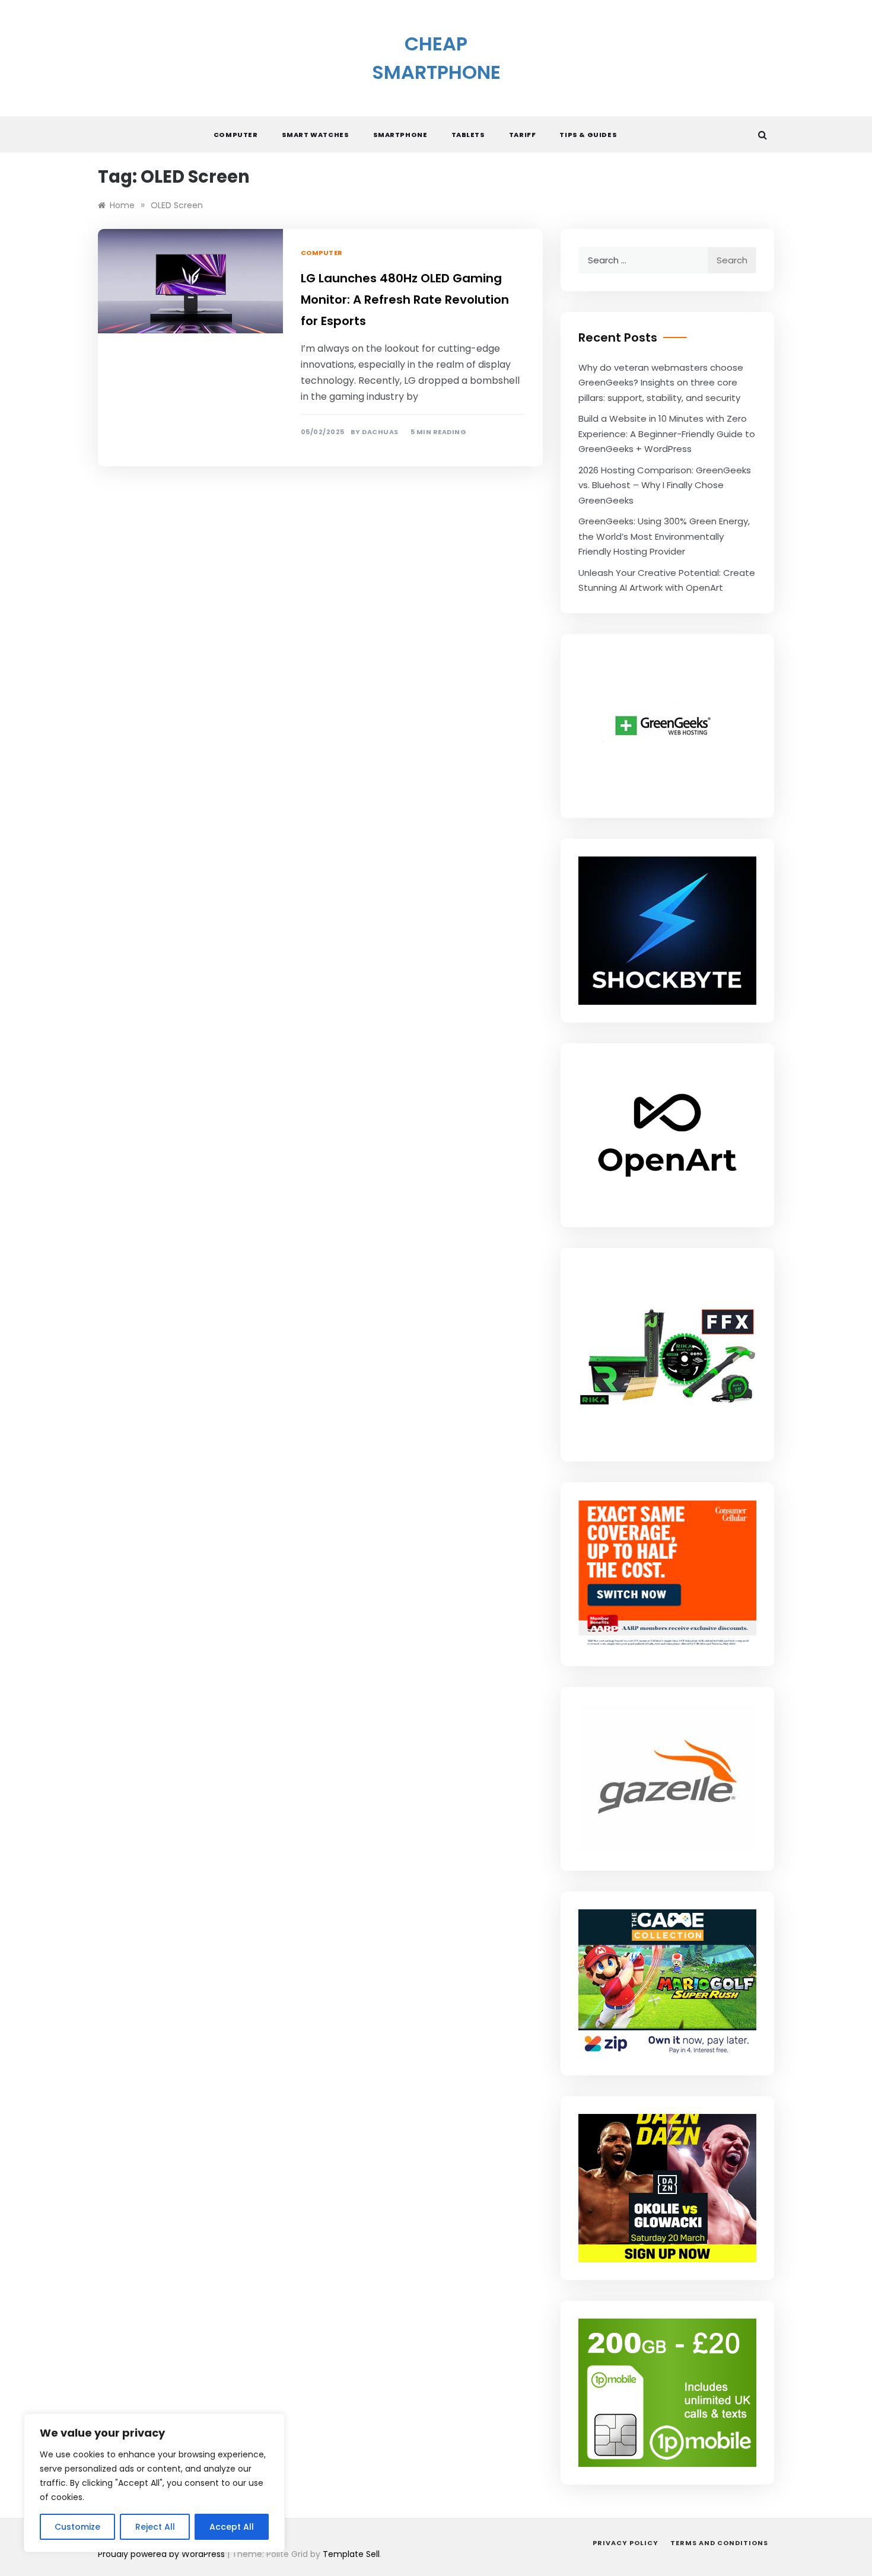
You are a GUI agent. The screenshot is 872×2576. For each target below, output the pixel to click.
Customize (77, 2527)
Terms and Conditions (719, 2543)
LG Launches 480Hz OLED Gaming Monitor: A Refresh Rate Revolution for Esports (405, 300)
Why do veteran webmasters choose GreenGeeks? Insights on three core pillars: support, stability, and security (661, 383)
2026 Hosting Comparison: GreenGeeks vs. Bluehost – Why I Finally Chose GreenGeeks (665, 485)
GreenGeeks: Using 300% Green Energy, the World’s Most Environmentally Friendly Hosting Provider (664, 536)
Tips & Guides (588, 135)
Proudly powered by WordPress (163, 2554)
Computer (236, 135)
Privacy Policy (626, 2543)
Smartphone (400, 135)
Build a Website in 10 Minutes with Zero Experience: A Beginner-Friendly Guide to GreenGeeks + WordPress (667, 434)
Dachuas (380, 432)
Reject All (155, 2527)
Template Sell (351, 2554)
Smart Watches (316, 135)
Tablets (468, 135)
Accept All (232, 2527)
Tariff (523, 135)
